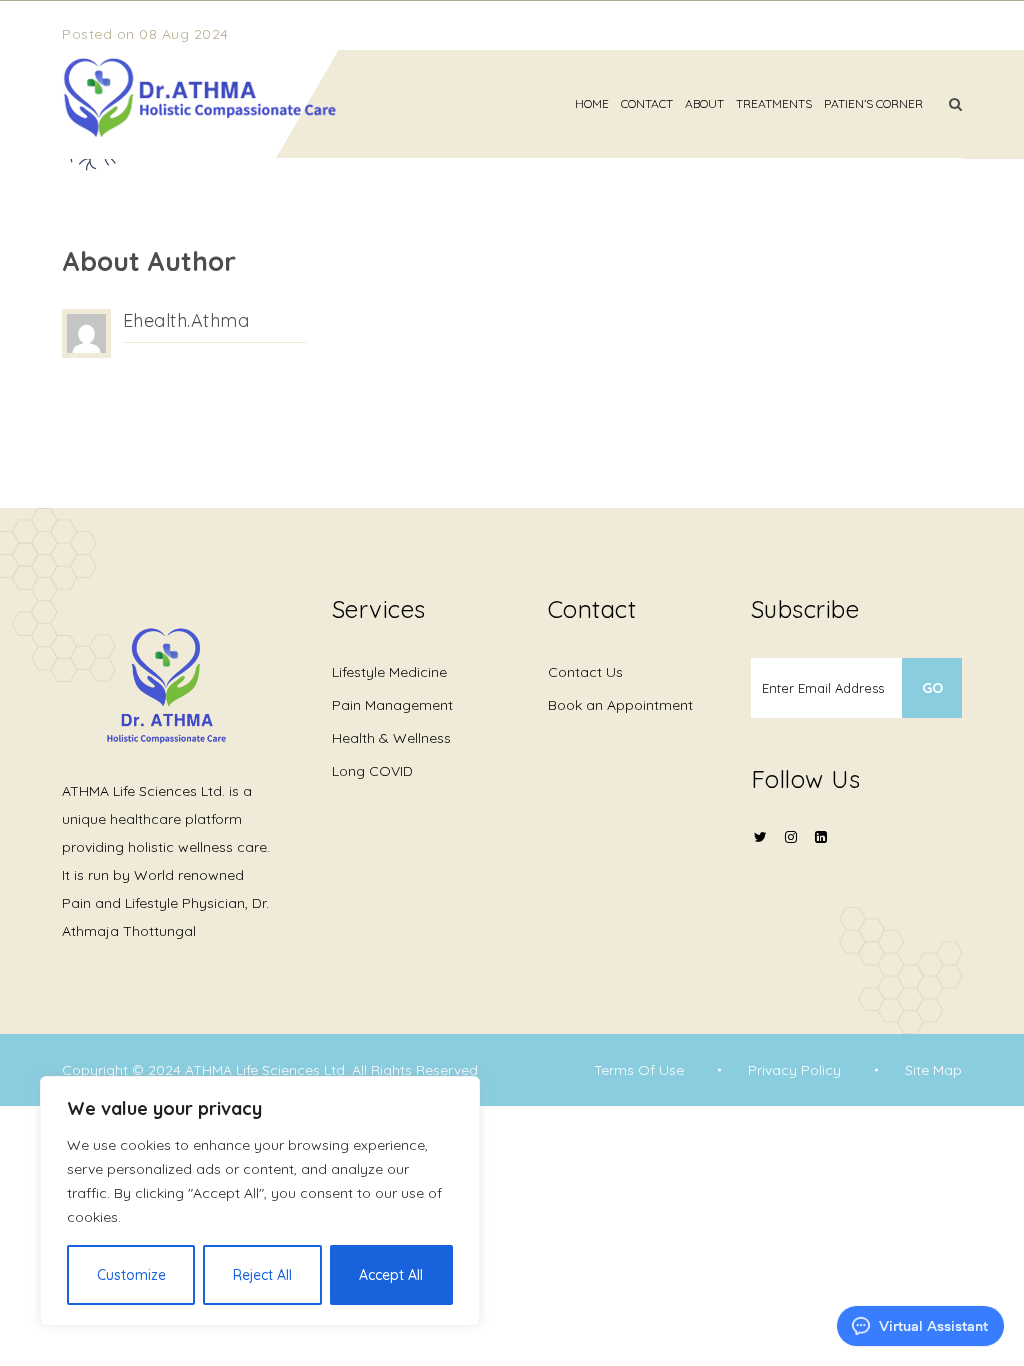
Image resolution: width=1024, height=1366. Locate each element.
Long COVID (372, 771)
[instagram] (791, 849)
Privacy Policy (794, 1070)
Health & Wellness (391, 738)
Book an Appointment (620, 705)
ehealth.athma (186, 320)
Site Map (933, 1070)
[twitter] (761, 849)
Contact (647, 103)
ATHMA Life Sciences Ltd (265, 1070)
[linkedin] (821, 837)
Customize (131, 1275)
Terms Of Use (639, 1070)
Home (592, 103)
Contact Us (585, 672)
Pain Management (392, 705)
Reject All (262, 1275)
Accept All (391, 1275)
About (704, 103)
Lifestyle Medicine (389, 672)
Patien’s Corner (873, 103)
